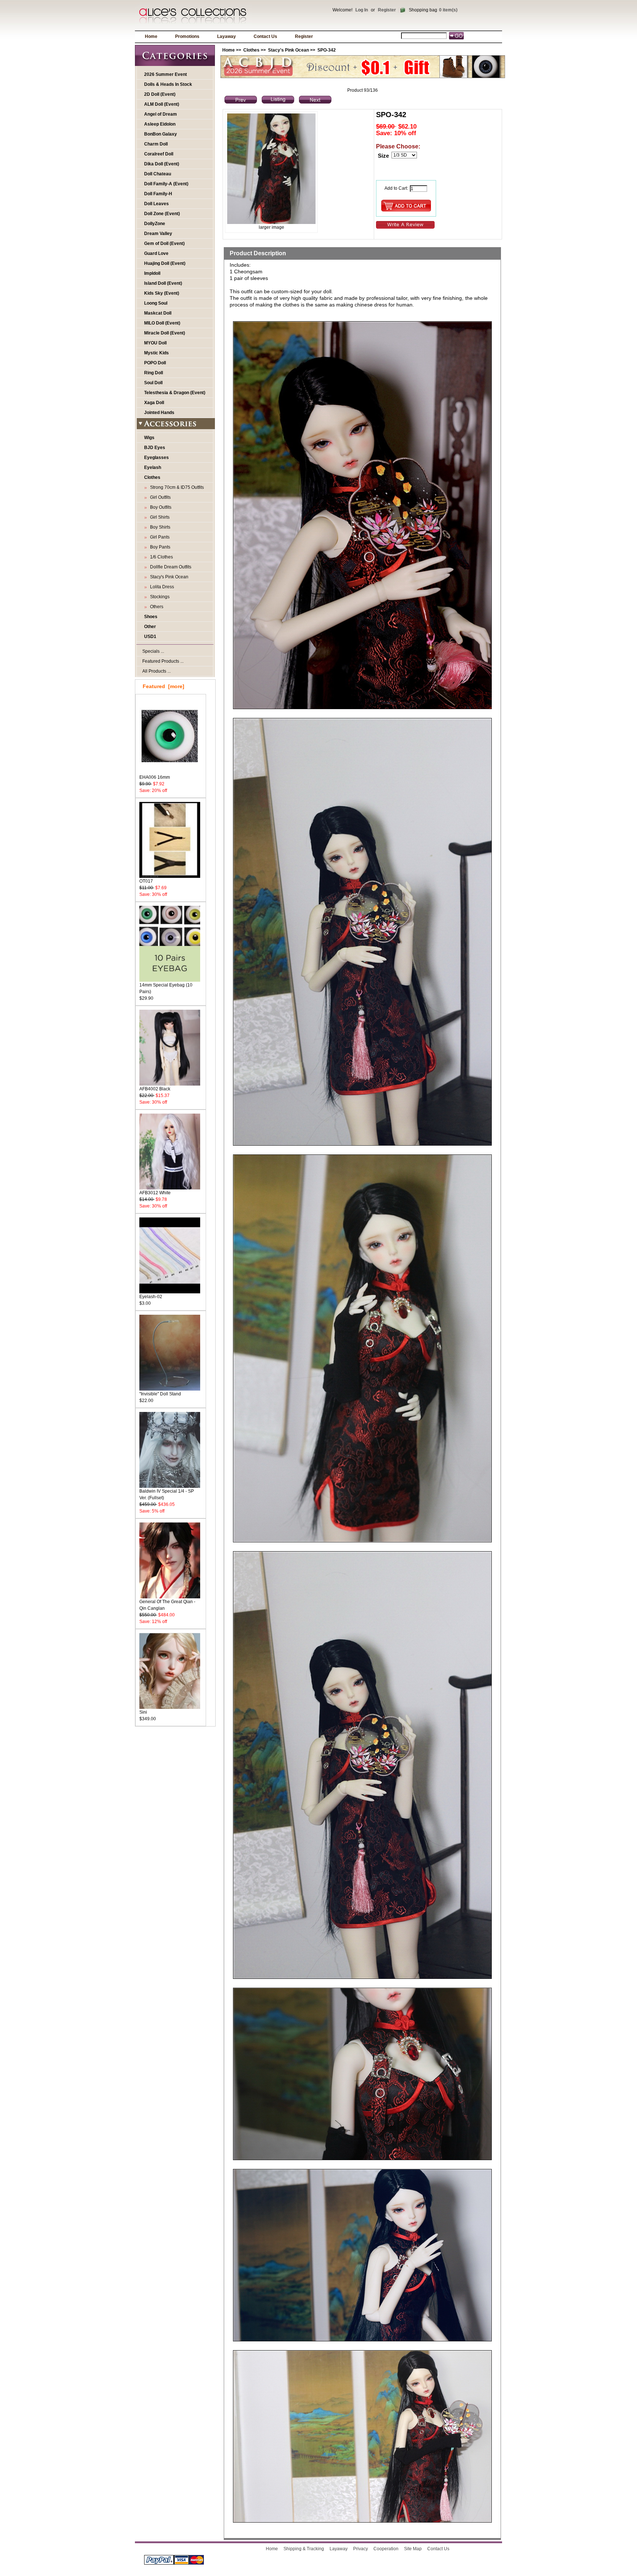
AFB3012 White (155, 1193)
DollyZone (155, 224)
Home (151, 36)
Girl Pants (159, 537)
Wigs (149, 438)
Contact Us (265, 36)
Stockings (159, 597)
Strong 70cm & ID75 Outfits (176, 487)
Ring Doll (154, 373)
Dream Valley (158, 234)
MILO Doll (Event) (162, 323)
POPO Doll (155, 363)
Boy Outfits (160, 507)
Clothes (251, 50)
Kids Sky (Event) (162, 293)
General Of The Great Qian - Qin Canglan (167, 1605)
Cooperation (386, 2549)
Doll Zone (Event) (162, 214)
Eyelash (153, 467)
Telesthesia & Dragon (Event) (175, 393)
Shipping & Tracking (304, 2549)
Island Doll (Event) (163, 283)
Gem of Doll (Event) (164, 243)
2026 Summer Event (166, 74)
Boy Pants (159, 547)
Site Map (413, 2549)
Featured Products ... (163, 661)
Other (150, 627)
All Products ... (156, 671)
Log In (362, 10)
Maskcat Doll (158, 313)
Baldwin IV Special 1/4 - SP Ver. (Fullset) (167, 1494)
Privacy (361, 2549)
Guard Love (156, 253)
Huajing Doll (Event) (165, 263)
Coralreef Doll (159, 154)
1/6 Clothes (160, 557)
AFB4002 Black (155, 1089)
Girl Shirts (159, 517)
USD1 (150, 637)
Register (387, 10)
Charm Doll (156, 144)
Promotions (187, 36)
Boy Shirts (159, 527)
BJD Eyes (155, 448)
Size (383, 156)
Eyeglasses (156, 458)
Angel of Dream (161, 114)
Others (156, 607)
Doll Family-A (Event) (166, 184)
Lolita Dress (161, 587)
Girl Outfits (159, 497)
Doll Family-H (158, 194)
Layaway (227, 36)
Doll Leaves (156, 204)
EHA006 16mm (155, 777)
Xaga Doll (154, 403)
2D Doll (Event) (160, 94)
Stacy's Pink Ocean (288, 50)
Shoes (151, 617)
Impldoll (152, 273)
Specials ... (153, 651)
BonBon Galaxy (161, 134)
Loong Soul (156, 303)
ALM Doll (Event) (162, 104)
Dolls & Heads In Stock (168, 84)
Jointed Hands (159, 413)
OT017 (146, 881)
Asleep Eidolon (160, 124)
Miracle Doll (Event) (165, 333)
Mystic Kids (156, 353)
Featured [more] (163, 686)
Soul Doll (153, 383)
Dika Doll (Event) (162, 164)
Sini (143, 1712)
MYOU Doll (155, 343)
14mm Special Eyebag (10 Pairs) (166, 988)
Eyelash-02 (151, 1297)
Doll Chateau (158, 174)
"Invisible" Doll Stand (160, 1394)
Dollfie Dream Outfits (170, 567)
